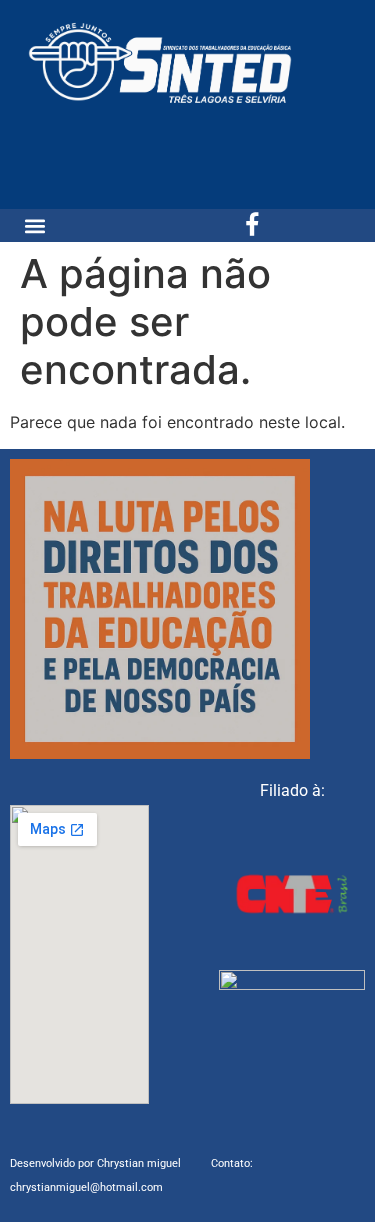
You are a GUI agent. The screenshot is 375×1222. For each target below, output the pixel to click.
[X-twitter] (291, 225)
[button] (35, 225)
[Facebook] (252, 225)
